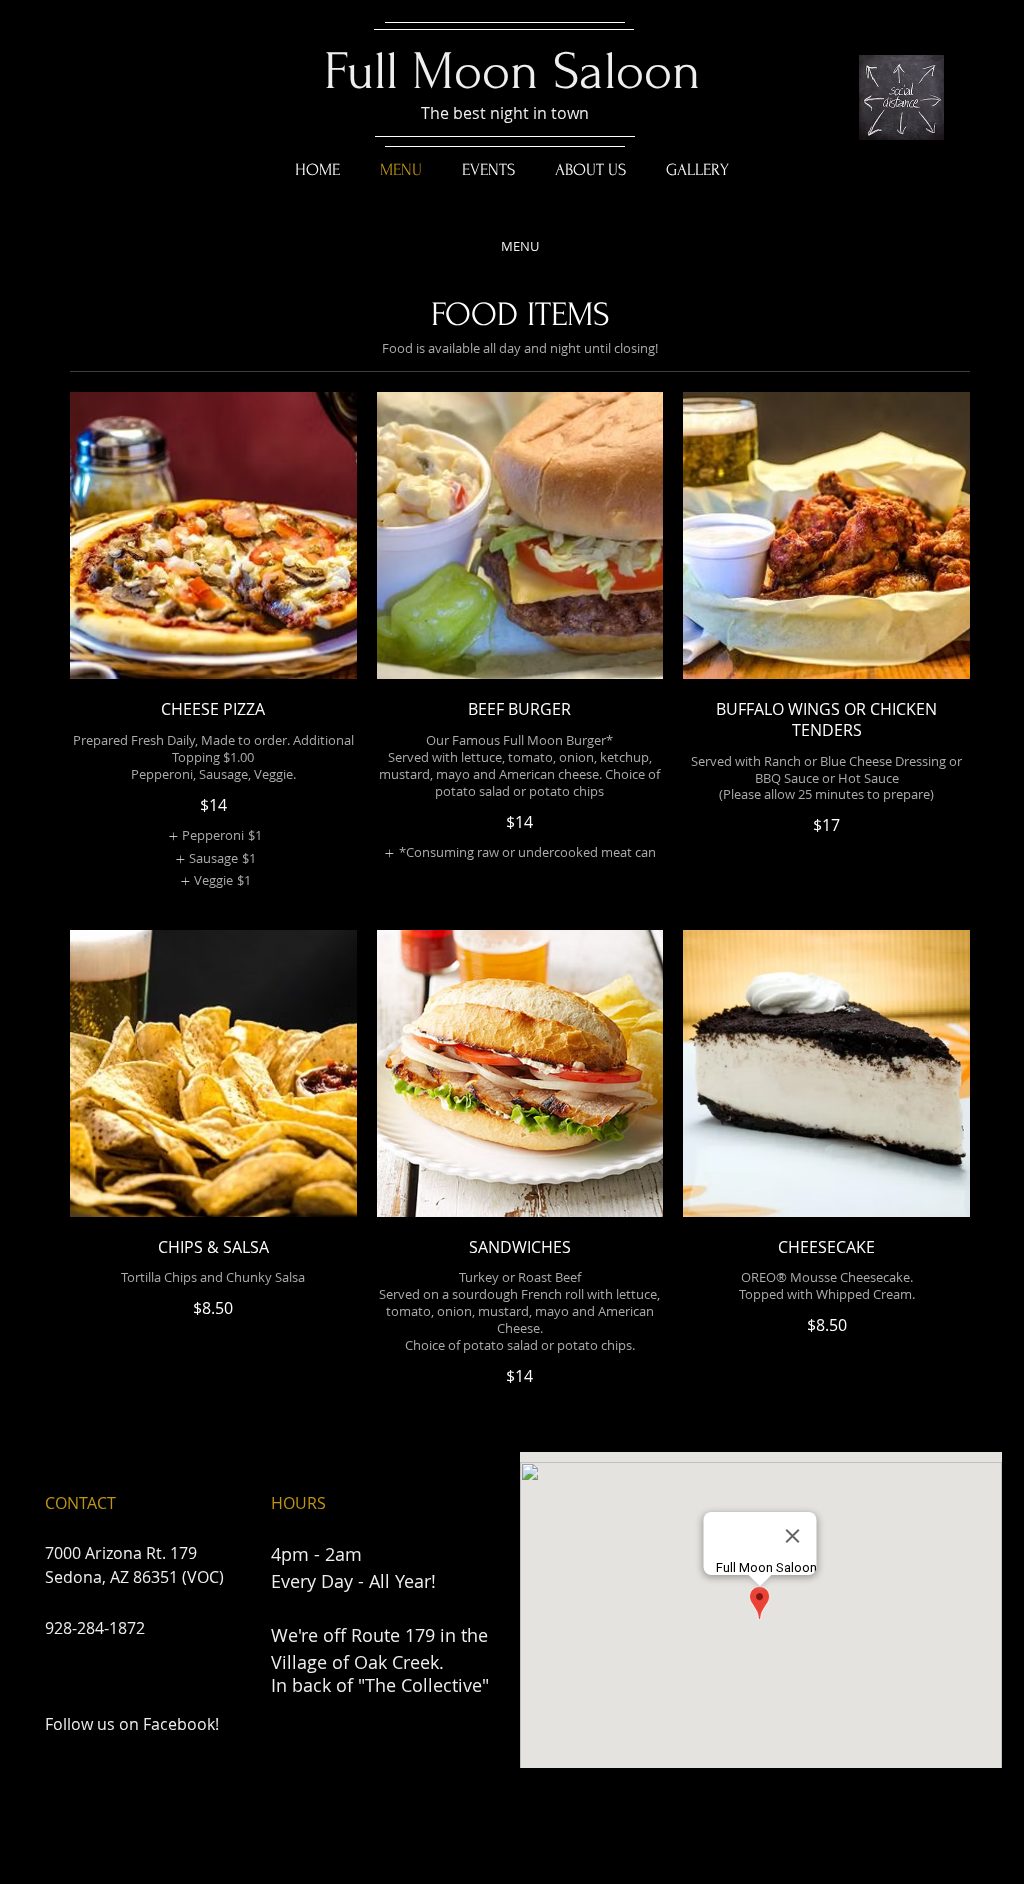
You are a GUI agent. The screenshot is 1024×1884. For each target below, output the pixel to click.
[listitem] (213, 836)
